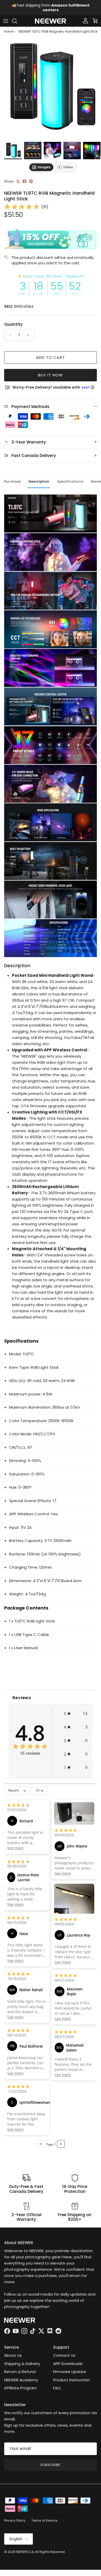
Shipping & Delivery (22, 2364)
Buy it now (51, 375)
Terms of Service (44, 2520)
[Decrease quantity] (9, 335)
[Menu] (6, 21)
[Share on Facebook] (24, 181)
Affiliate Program (20, 2388)
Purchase (12, 481)
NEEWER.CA (25, 2552)
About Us (13, 2355)
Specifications (70, 481)
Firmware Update (70, 2372)
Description (39, 481)
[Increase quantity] (29, 335)
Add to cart (51, 357)
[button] (76, 1713)
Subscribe (51, 2465)
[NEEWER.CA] (51, 21)
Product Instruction (71, 2380)
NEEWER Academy (21, 2380)
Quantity (13, 324)
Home (9, 32)
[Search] (17, 21)
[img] (22, 207)
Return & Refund (20, 2372)
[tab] (41, 167)
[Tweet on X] (18, 181)
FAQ (57, 2388)
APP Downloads (68, 2364)
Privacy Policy (15, 2520)
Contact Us (64, 2355)
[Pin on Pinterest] (31, 181)
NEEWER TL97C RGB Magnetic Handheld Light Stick (58, 32)
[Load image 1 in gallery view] (51, 89)
